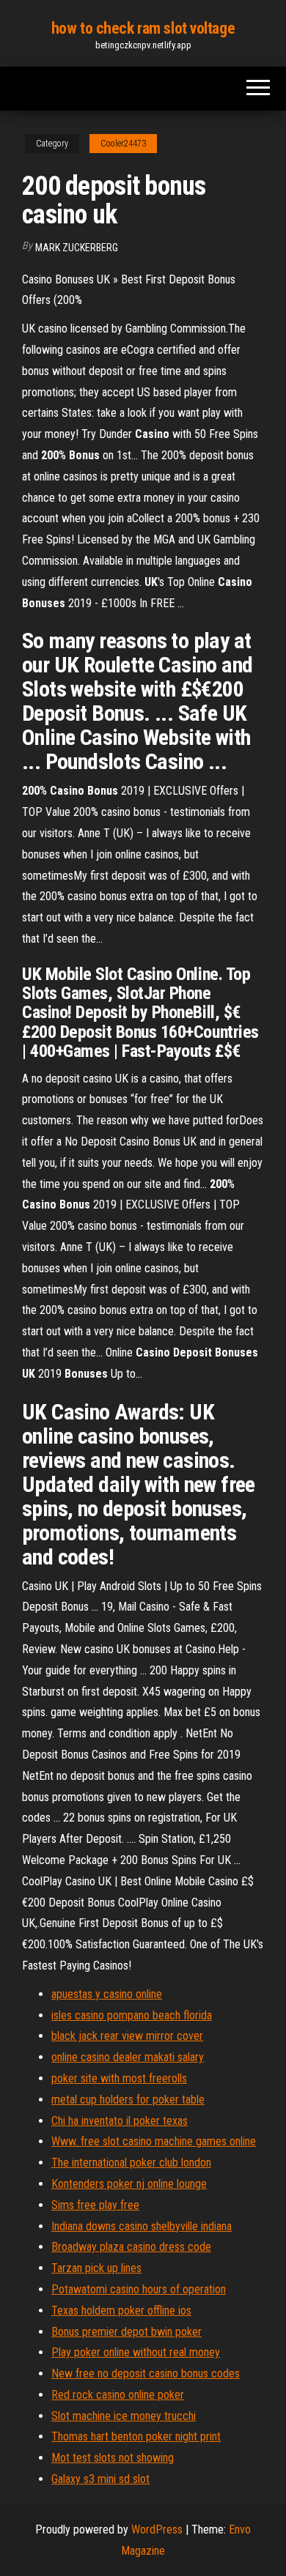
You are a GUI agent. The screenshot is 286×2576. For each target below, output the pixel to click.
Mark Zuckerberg (77, 248)
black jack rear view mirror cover (127, 2036)
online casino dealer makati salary (128, 2057)
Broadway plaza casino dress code (131, 2247)
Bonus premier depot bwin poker (126, 2332)
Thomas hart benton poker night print (136, 2436)
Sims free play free (95, 2205)
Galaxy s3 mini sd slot (100, 2479)
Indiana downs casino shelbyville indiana (142, 2226)
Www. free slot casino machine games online (154, 2141)
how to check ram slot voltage (143, 28)
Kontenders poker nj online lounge (129, 2184)
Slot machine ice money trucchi (124, 2416)
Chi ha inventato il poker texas (120, 2121)
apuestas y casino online (107, 1994)
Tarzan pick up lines (96, 2268)
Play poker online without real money (136, 2352)
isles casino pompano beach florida (132, 2015)
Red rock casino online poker (118, 2395)
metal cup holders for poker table (128, 2100)
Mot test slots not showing (113, 2458)
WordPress (157, 2529)
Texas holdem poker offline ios (121, 2310)
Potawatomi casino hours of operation (139, 2289)
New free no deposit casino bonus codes (146, 2373)
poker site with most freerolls (119, 2078)
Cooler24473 (123, 144)
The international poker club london (131, 2163)
